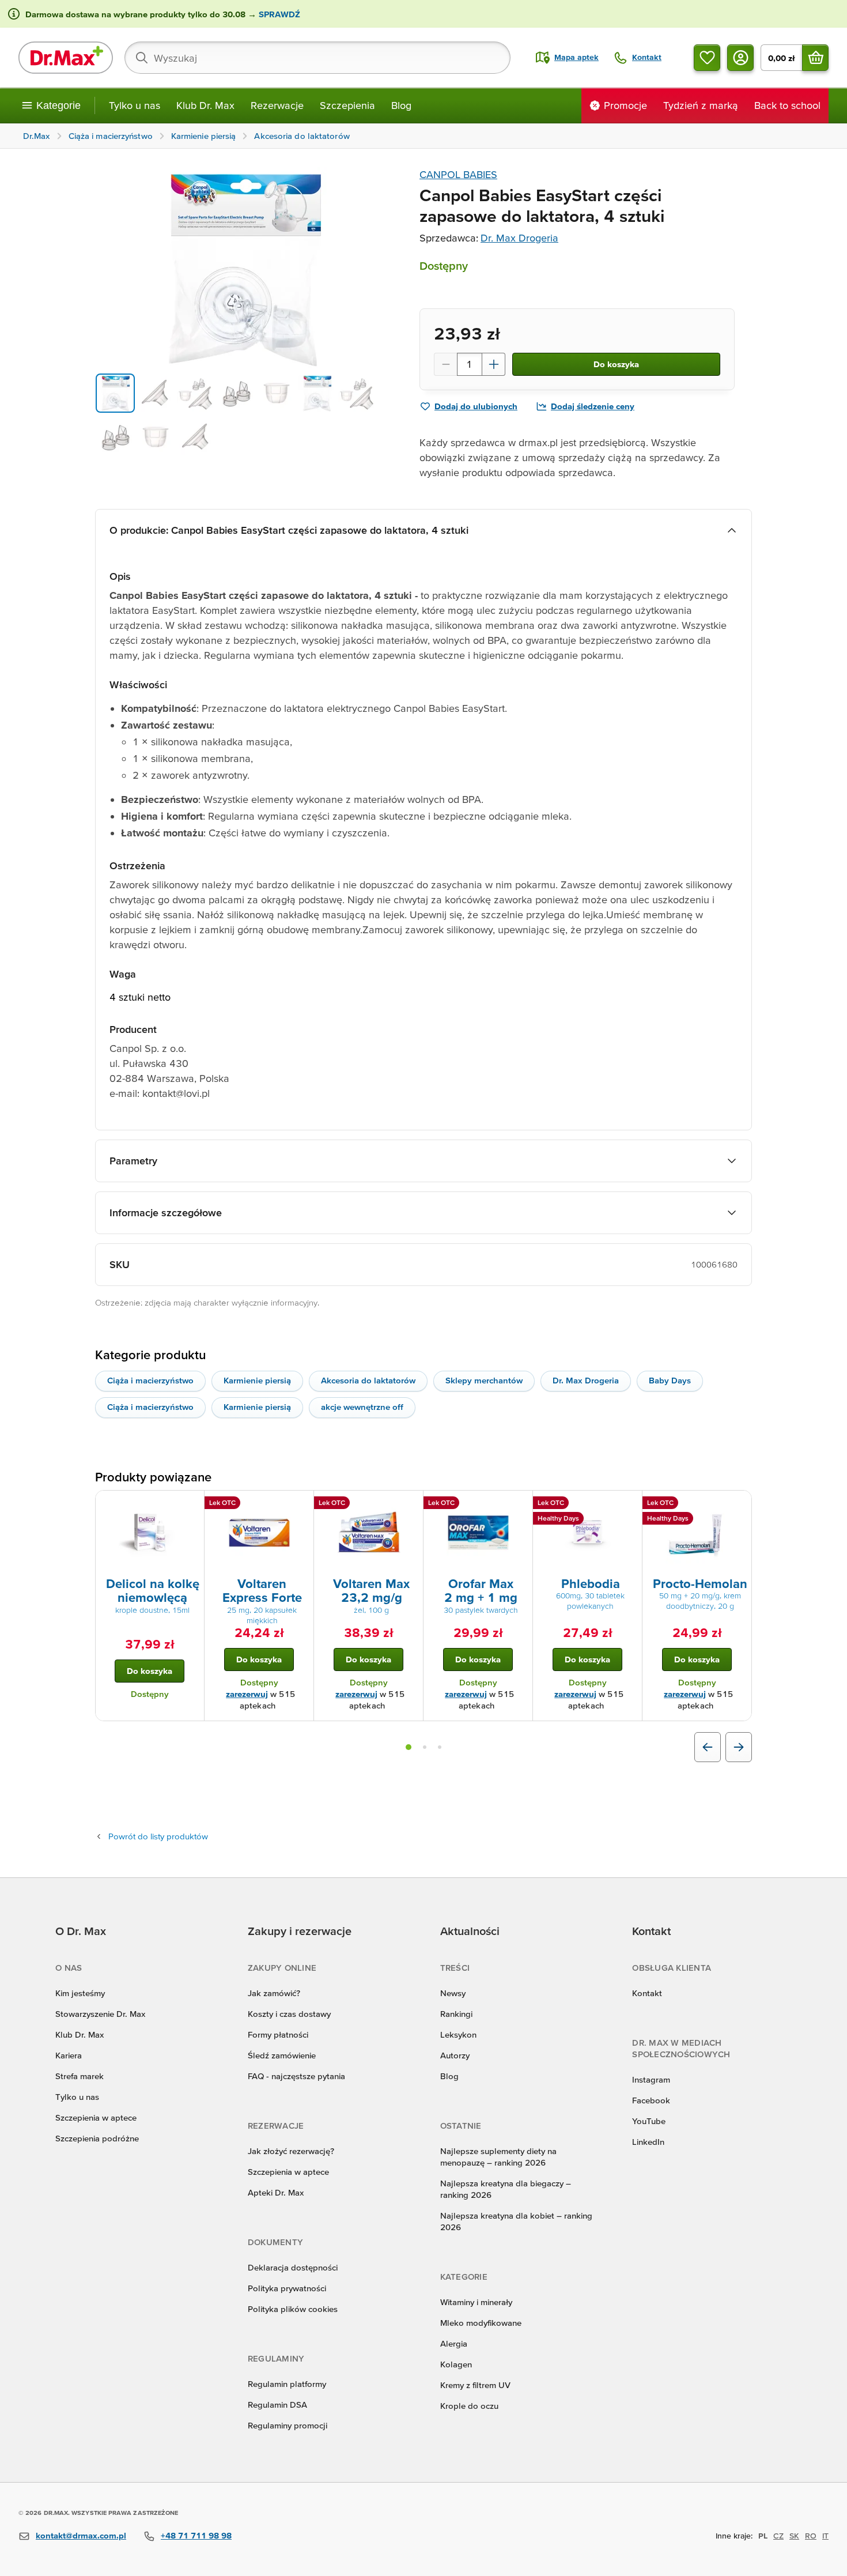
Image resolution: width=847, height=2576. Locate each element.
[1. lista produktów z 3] (409, 1747)
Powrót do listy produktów (158, 1836)
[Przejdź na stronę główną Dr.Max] (66, 58)
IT (825, 2536)
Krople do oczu (469, 2406)
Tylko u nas (135, 105)
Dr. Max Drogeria (519, 238)
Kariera (69, 2055)
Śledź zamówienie (282, 2055)
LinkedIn (648, 2142)
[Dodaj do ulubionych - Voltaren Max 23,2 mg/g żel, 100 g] (410, 1504)
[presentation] (150, 1533)
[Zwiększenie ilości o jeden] (494, 364)
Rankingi (456, 2014)
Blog (401, 105)
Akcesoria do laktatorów (368, 1380)
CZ (778, 2536)
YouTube (649, 2121)
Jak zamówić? (274, 1993)
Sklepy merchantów (484, 1380)
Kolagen (456, 2364)
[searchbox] (317, 58)
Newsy (453, 1993)
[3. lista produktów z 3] (440, 1747)
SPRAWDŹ (278, 14)
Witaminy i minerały (476, 2302)
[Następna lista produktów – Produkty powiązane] (739, 1747)
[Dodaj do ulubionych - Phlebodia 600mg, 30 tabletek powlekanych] (629, 1504)
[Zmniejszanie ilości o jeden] (445, 364)
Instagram (651, 2079)
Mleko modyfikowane (481, 2323)
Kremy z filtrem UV (475, 2385)
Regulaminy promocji (288, 2425)
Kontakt (647, 1993)
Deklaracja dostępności (293, 2267)
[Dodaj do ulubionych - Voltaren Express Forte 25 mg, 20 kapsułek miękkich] (301, 1504)
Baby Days (670, 1380)
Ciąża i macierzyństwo (150, 1380)
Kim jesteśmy (80, 1993)
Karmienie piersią (257, 1380)
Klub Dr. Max (205, 105)
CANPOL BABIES (458, 174)
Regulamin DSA (277, 2405)
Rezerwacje (277, 105)
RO (811, 2536)
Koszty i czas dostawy (289, 2014)
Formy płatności (278, 2034)
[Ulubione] (707, 58)
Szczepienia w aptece (96, 2117)
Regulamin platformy (287, 2384)
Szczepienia (347, 105)
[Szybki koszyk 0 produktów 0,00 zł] (815, 58)
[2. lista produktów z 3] (425, 1747)
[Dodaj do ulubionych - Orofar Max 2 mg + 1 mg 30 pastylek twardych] (520, 1504)
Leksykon (458, 2034)
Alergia (454, 2343)
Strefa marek (80, 2076)
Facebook (651, 2100)
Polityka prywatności (287, 2288)
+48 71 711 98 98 (196, 2535)
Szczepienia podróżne (97, 2138)
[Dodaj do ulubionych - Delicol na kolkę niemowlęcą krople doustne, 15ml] (191, 1504)
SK (794, 2536)
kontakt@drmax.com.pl (81, 2535)
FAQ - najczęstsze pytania (296, 2076)
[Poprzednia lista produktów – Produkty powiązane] (708, 1747)
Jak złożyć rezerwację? (291, 2151)
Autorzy (455, 2055)
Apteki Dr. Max (276, 2192)
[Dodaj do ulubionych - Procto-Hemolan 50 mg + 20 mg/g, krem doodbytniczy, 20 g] (739, 1504)
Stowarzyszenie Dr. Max (100, 2014)
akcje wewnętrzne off (362, 1407)
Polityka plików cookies (293, 2309)
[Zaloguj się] (740, 58)
